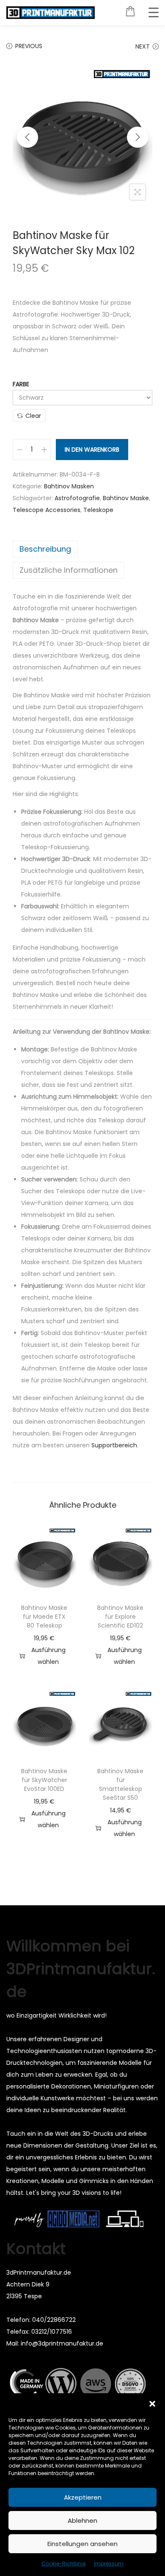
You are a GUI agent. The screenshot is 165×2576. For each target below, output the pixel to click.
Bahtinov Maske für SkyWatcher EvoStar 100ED (44, 1780)
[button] (152, 2404)
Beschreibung (45, 549)
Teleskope (98, 510)
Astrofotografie (77, 498)
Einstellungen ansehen (82, 2544)
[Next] (137, 137)
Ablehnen (82, 2520)
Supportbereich (114, 1445)
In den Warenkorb (92, 450)
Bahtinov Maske (126, 498)
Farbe (21, 384)
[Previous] (27, 137)
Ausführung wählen (48, 1656)
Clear (33, 416)
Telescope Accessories (47, 510)
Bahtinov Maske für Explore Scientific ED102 (120, 1617)
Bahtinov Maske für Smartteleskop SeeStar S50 (120, 1784)
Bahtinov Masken (69, 486)
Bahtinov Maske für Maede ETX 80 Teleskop (44, 1617)
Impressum (109, 2564)
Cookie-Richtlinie (63, 2564)
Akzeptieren (83, 2497)
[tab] (82, 549)
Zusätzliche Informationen (69, 570)
